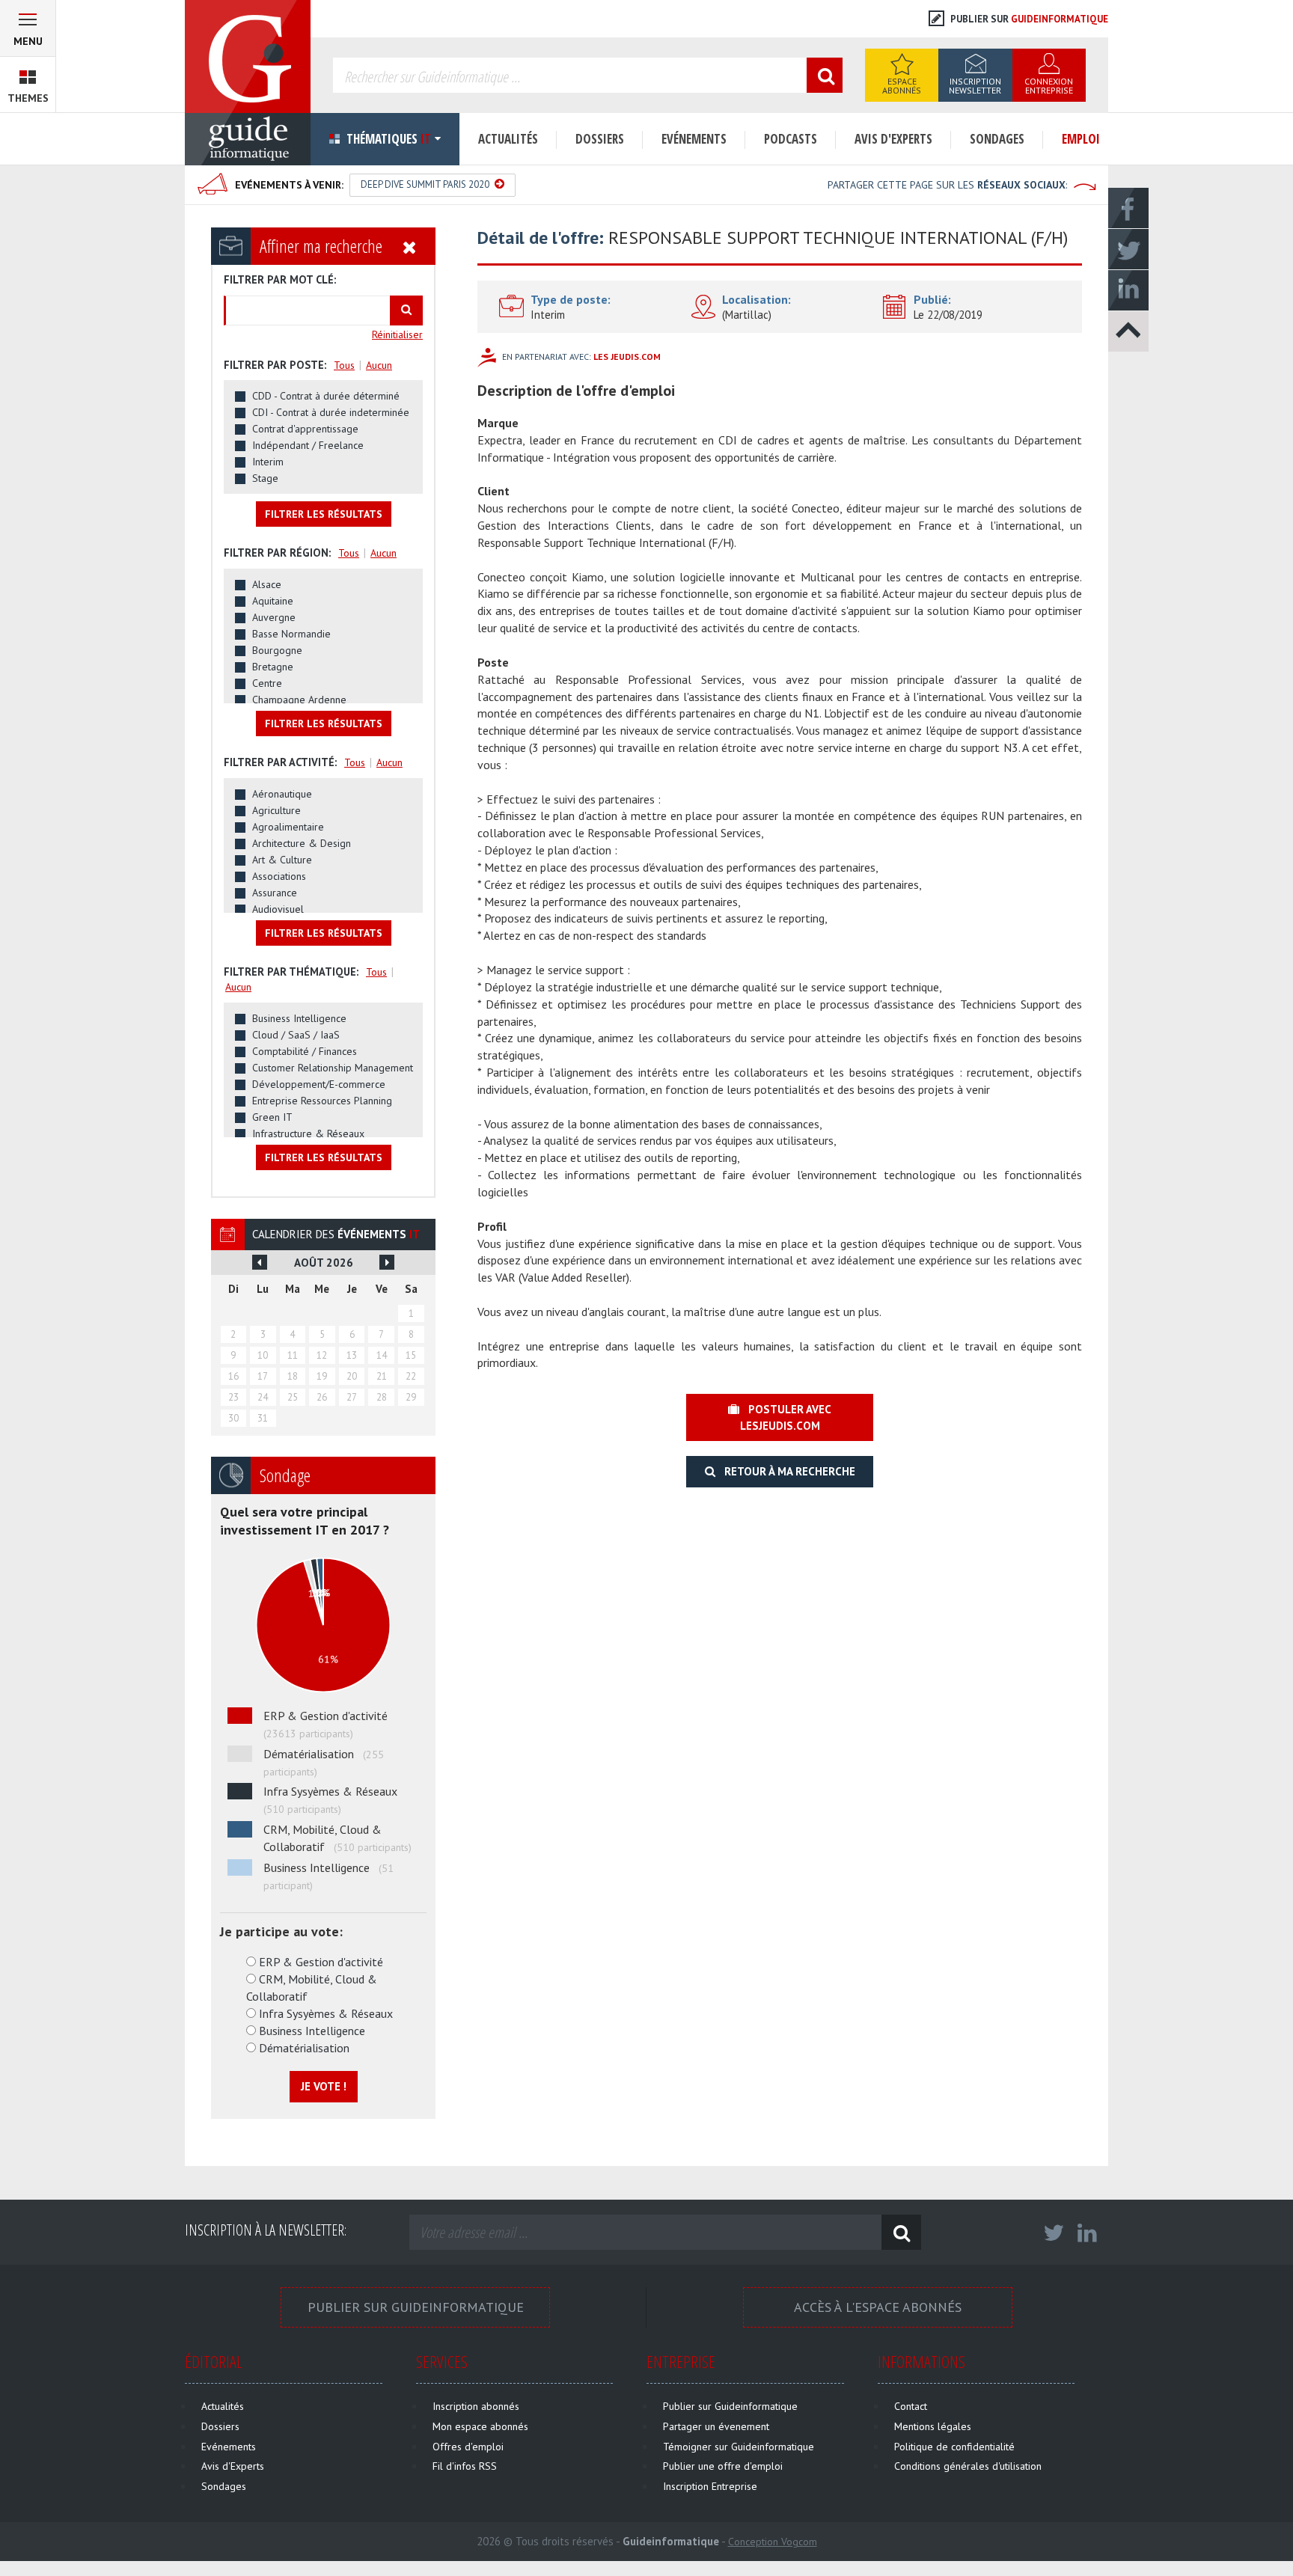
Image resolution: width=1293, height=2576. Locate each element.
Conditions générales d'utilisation (968, 2466)
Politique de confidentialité (954, 2447)
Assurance (275, 893)
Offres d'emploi (468, 2447)
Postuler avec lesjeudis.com (785, 1417)
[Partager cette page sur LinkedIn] (1128, 290)
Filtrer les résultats (324, 514)
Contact (911, 2406)
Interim (268, 462)
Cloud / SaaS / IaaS (296, 1035)
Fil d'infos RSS (465, 2466)
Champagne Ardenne (299, 700)
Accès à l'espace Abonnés (878, 2307)
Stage (265, 478)
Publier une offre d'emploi (723, 2466)
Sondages (997, 139)
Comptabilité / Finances (305, 1051)
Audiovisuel (278, 909)
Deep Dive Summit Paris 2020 (426, 184)
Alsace (267, 584)
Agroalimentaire (288, 827)
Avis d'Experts (893, 139)
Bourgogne (277, 650)
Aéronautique (282, 794)
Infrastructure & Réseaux (308, 1133)
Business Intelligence (299, 1018)
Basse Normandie (291, 634)
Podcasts (791, 139)
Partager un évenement (716, 2426)
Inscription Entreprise (710, 2486)
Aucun (379, 365)
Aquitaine (273, 601)
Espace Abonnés (902, 86)
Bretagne (273, 667)
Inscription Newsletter (975, 86)
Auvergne (274, 617)
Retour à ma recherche (785, 1471)
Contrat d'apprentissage (305, 429)
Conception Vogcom (773, 2542)
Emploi (1081, 139)
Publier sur (1028, 19)
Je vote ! (324, 2086)
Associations (279, 876)
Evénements (694, 139)
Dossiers (600, 139)
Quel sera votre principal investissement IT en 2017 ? (305, 1521)
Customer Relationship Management (333, 1068)
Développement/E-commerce (319, 1084)
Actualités (508, 139)
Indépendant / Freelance (308, 445)
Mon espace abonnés (480, 2426)
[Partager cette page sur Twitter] (1128, 248)
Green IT (272, 1117)
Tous (344, 365)
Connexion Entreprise (1049, 86)
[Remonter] (1128, 331)
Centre (267, 683)
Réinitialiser (397, 334)
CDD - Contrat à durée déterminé (326, 396)
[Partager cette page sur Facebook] (1128, 207)
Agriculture (276, 810)
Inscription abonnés (476, 2406)
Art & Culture (282, 860)
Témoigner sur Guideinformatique (739, 2447)
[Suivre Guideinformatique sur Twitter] (1054, 2237)
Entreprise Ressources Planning (322, 1101)
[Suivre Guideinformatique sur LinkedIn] (1087, 2237)
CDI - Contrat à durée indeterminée (331, 412)
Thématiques (387, 139)
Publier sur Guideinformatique (416, 2307)
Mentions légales (933, 2426)
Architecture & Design (302, 843)
